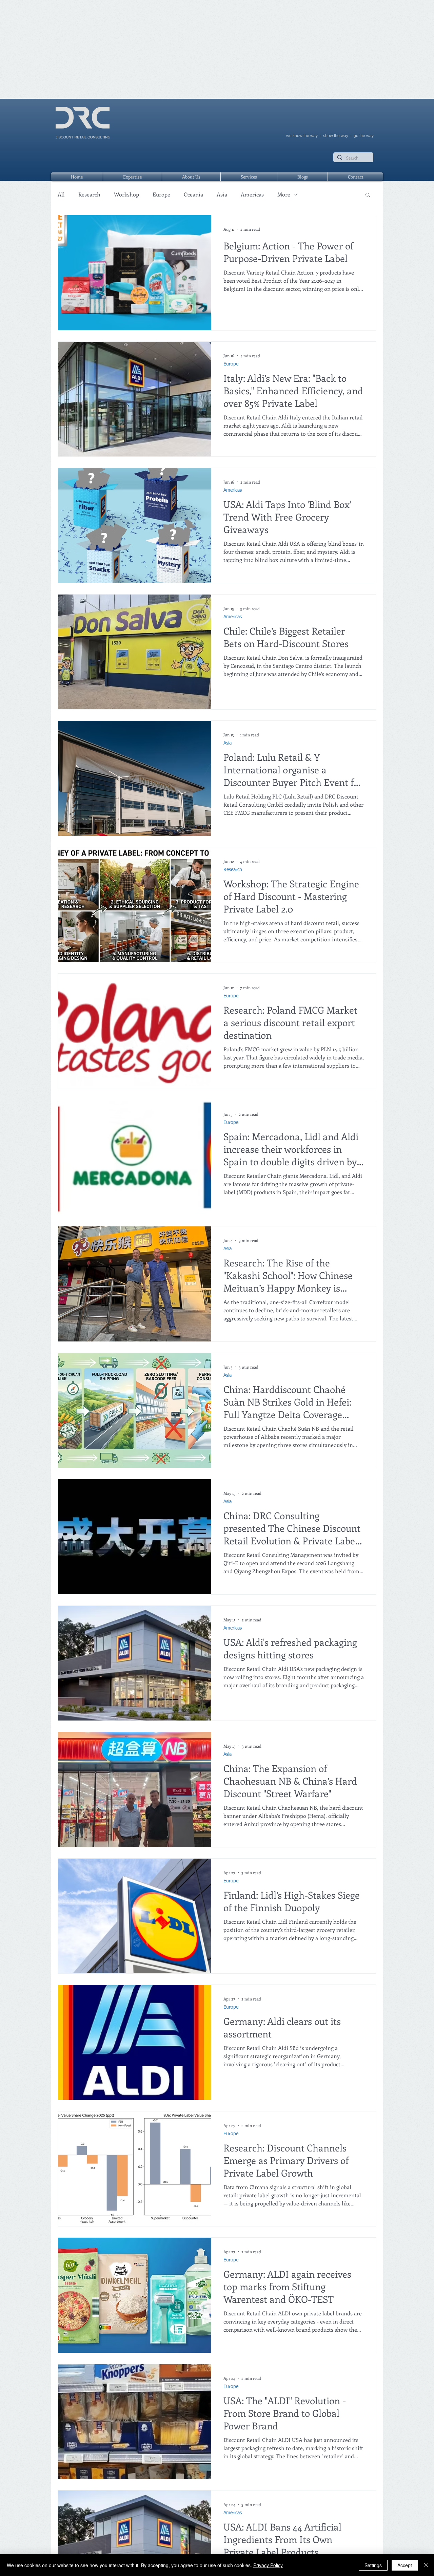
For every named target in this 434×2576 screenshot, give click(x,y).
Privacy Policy (268, 2565)
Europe (161, 194)
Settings (373, 2565)
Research (89, 194)
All (61, 194)
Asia (222, 194)
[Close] (426, 2565)
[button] (368, 195)
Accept (405, 2565)
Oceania (193, 194)
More (284, 194)
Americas (252, 194)
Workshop (126, 194)
